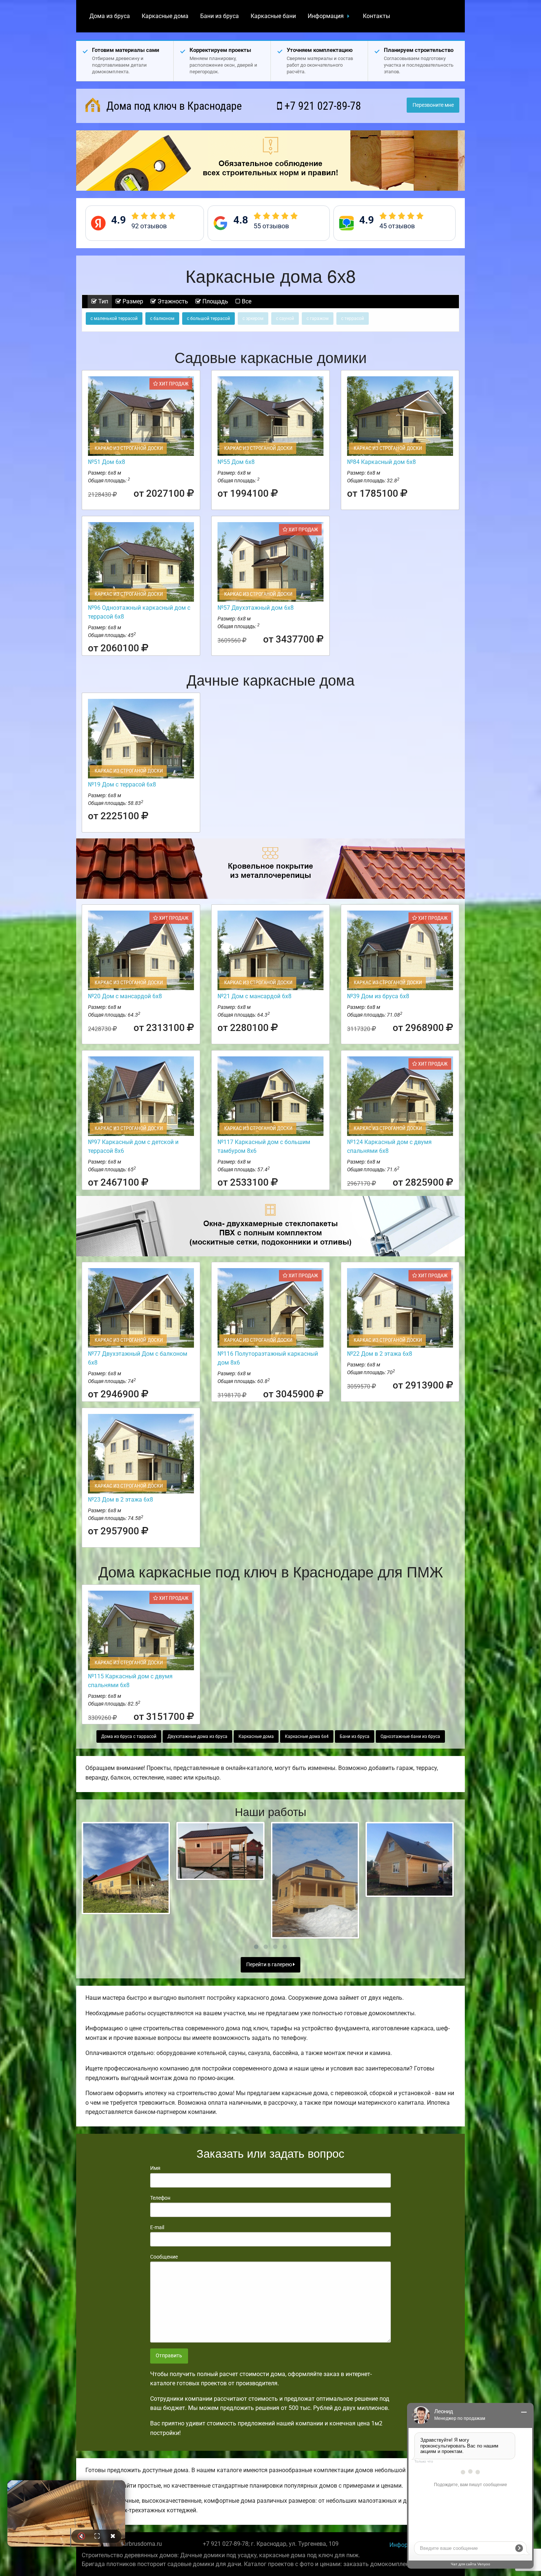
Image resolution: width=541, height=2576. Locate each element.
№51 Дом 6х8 (107, 462)
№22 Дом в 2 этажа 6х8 (380, 1354)
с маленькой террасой (114, 319)
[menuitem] (110, 16)
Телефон (160, 2198)
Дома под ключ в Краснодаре (173, 106)
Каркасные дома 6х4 (307, 1736)
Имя (155, 2168)
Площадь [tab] (215, 301)
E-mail (157, 2227)
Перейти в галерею (270, 1965)
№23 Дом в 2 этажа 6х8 (121, 1500)
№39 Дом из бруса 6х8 (378, 996)
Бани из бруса (220, 16)
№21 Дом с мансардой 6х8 (254, 996)
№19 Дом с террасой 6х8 (122, 784)
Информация (326, 16)
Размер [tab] (132, 301)
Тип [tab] (102, 301)
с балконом (162, 319)
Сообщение (164, 2257)
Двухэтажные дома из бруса (197, 1736)
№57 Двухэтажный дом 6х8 (256, 608)
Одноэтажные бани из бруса (410, 1736)
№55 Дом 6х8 (236, 462)
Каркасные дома (165, 16)
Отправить (169, 2356)
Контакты (376, 16)
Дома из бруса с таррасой (129, 1736)
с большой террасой (208, 319)
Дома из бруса (110, 16)
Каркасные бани (273, 16)
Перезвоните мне (433, 105)
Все (246, 301)
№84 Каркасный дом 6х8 (381, 462)
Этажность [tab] (172, 301)
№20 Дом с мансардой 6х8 (125, 996)
